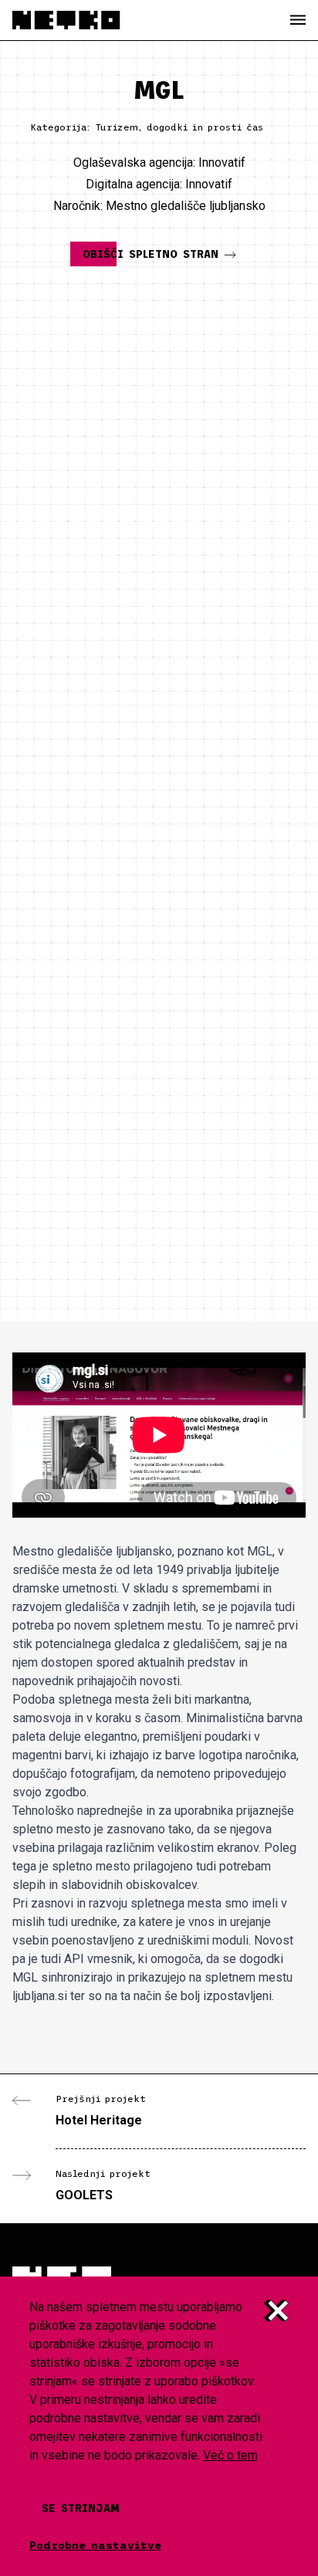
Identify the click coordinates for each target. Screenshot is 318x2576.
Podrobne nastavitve (95, 2545)
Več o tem (230, 2455)
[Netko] (66, 20)
